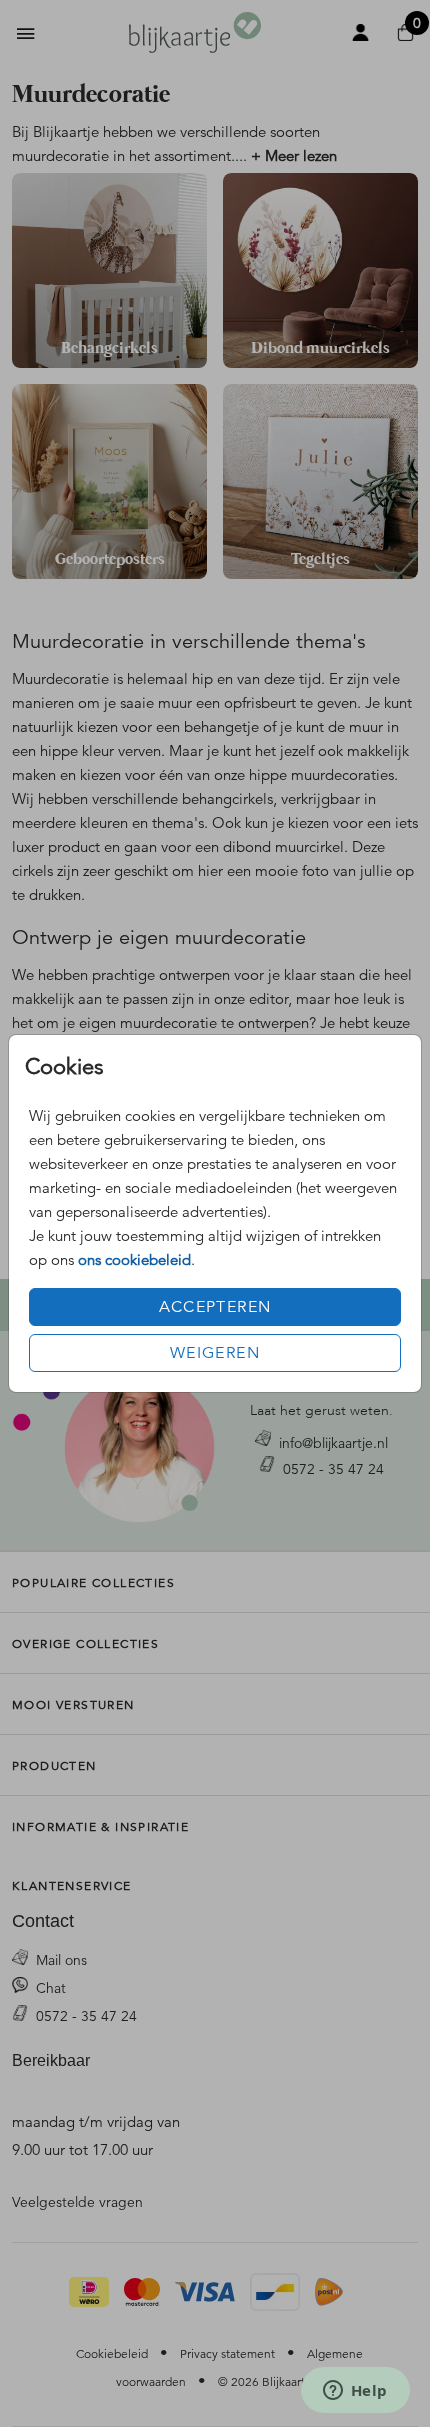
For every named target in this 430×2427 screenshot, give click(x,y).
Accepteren (215, 1307)
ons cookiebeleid (134, 1259)
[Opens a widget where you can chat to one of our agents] (355, 2392)
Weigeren (215, 1353)
